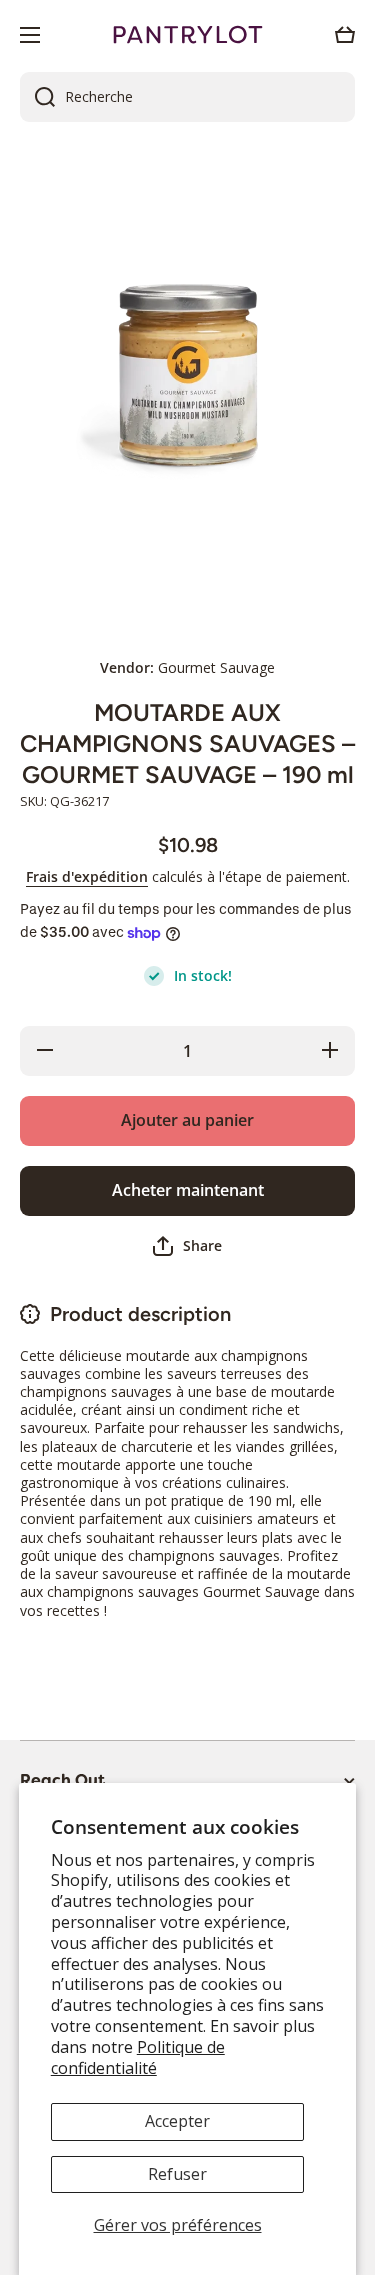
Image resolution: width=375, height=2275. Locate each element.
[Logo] (188, 35)
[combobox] (187, 97)
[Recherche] (37, 97)
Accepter (177, 2121)
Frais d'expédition (87, 877)
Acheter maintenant (188, 1190)
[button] (345, 35)
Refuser (177, 2174)
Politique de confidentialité (138, 2057)
